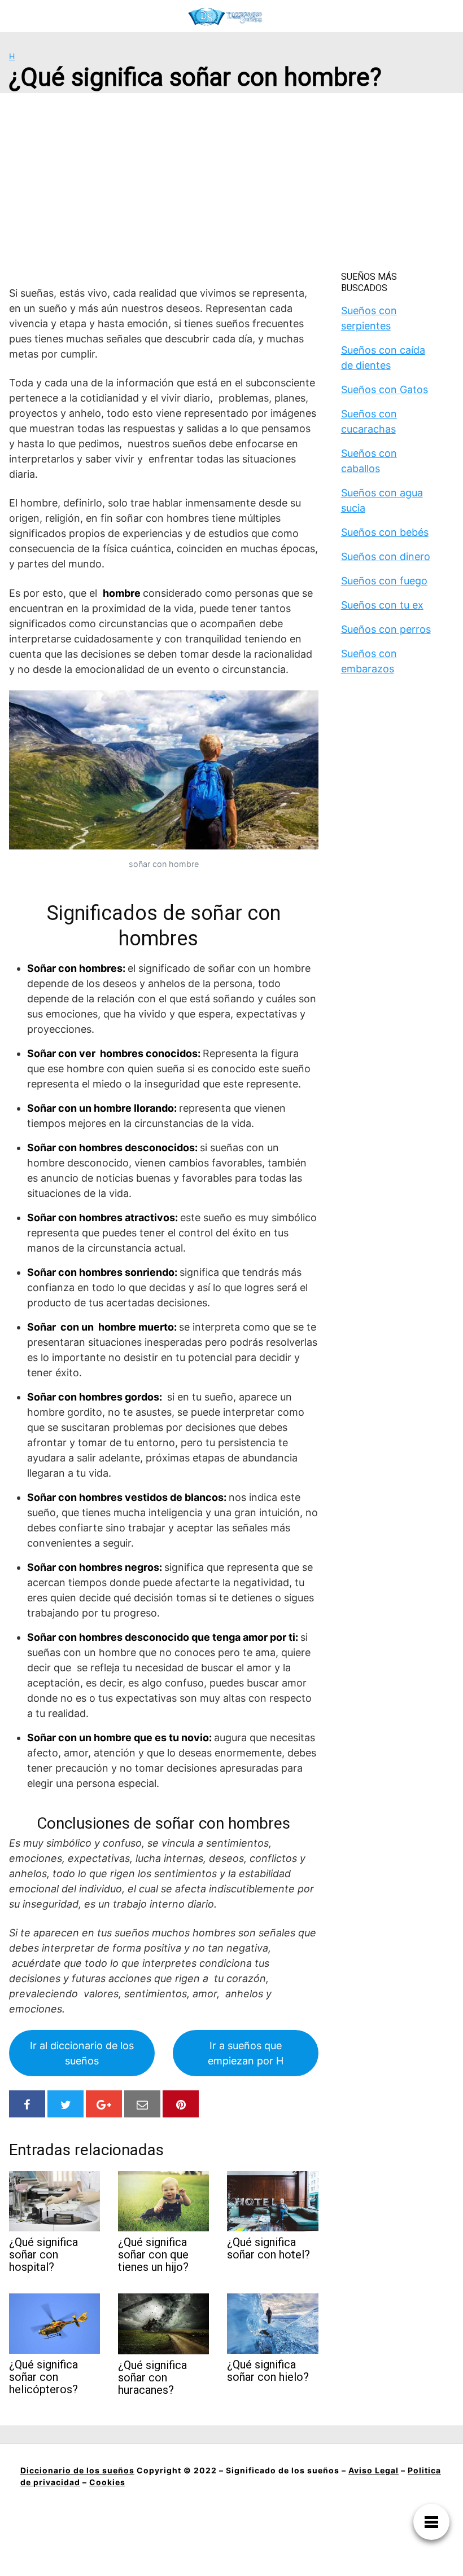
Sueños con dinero (386, 556)
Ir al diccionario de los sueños (82, 2053)
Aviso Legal (374, 2470)
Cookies (107, 2482)
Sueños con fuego (384, 581)
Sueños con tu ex (382, 605)
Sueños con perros (386, 629)
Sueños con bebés (385, 532)
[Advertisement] (231, 187)
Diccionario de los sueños (77, 2470)
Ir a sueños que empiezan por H (246, 2053)
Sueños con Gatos (385, 389)
